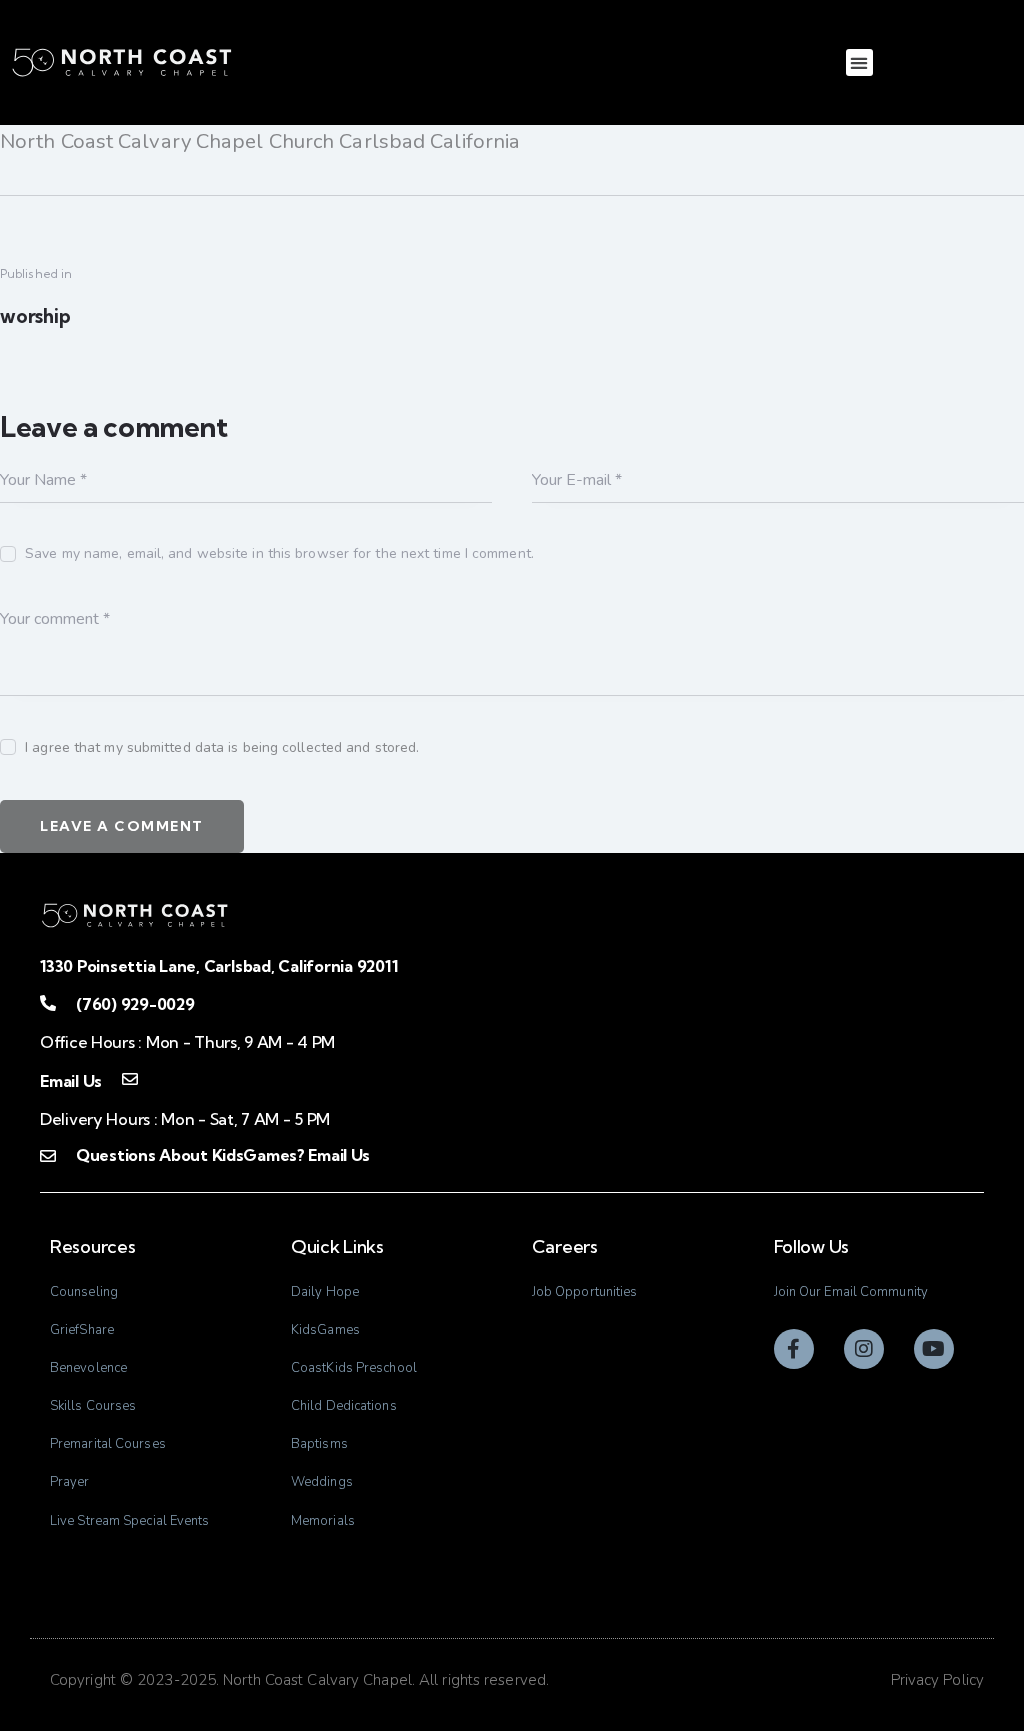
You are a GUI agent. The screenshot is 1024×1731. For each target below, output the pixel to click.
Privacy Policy (937, 1680)
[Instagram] (864, 1349)
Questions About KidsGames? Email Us (223, 1155)
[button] (859, 62)
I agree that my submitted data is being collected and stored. (222, 747)
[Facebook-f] (794, 1349)
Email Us (71, 1081)
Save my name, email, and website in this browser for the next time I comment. (279, 553)
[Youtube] (934, 1349)
